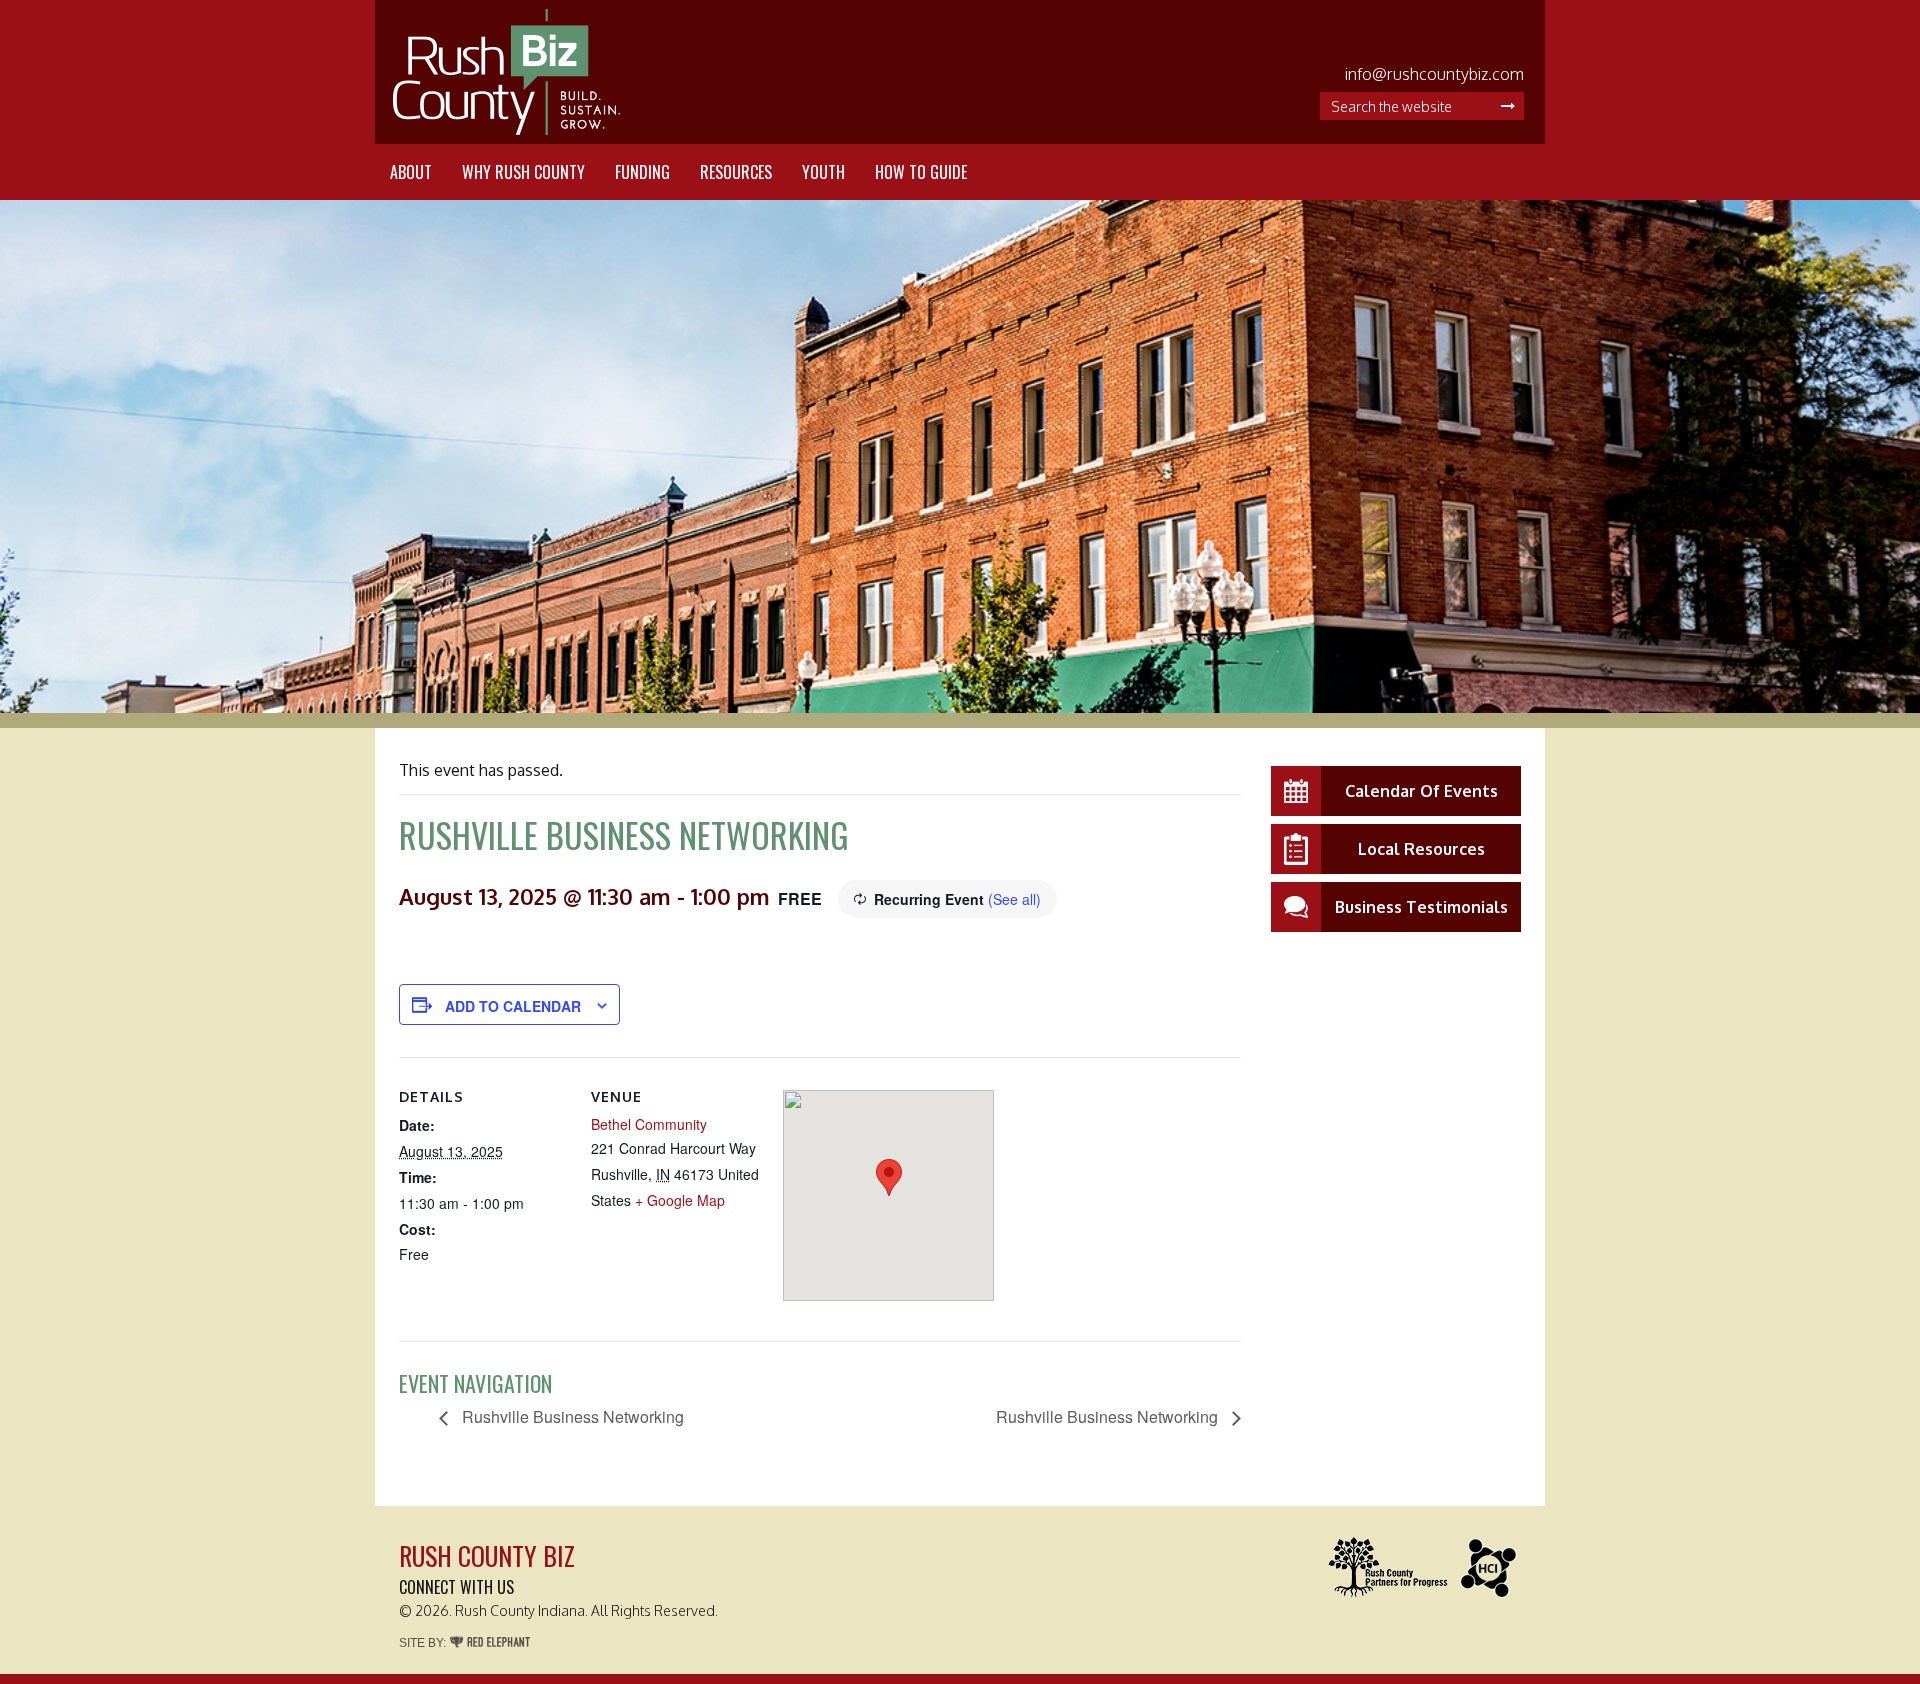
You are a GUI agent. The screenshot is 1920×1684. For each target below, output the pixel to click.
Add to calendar (513, 1006)
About (411, 172)
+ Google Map (680, 1200)
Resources (736, 172)
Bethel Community (649, 1124)
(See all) (1014, 899)
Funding (642, 172)
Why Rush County (523, 172)
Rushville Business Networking (571, 1416)
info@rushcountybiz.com (1434, 74)
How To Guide (921, 172)
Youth (823, 172)
